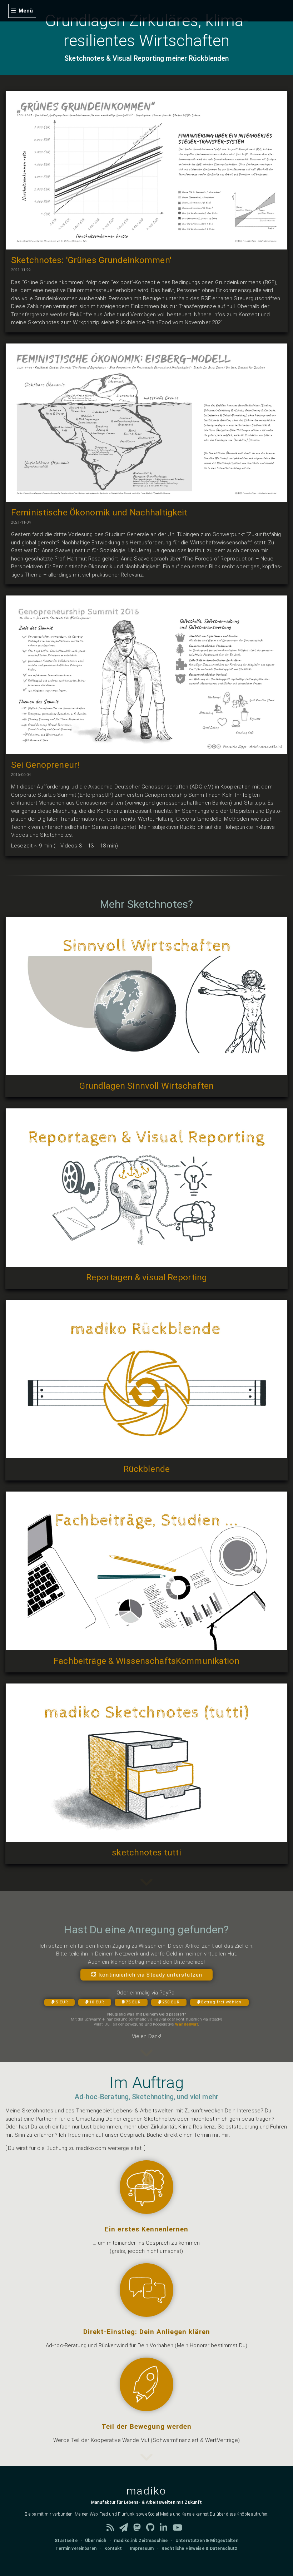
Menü (26, 11)
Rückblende (146, 1469)
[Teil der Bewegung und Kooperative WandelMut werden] (146, 2407)
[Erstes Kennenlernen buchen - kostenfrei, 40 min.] (146, 2210)
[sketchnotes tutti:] (146, 1838)
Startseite (66, 2541)
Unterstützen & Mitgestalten (207, 2541)
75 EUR (133, 2002)
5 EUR (62, 2002)
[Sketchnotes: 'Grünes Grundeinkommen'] (146, 245)
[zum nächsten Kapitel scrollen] (146, 2058)
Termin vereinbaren (76, 2548)
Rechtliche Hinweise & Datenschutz (199, 2548)
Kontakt (113, 2548)
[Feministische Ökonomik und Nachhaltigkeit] (146, 498)
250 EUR (171, 2002)
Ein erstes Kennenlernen (146, 2229)
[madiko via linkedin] (166, 2529)
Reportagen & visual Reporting (147, 1277)
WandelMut (187, 2024)
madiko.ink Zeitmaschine (141, 2541)
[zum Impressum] (146, 2462)
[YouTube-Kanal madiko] (180, 2529)
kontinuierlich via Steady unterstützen (151, 1974)
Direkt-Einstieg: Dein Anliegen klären (147, 2332)
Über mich (96, 2541)
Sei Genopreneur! (45, 765)
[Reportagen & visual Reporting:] (146, 1263)
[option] (146, 2204)
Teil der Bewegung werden (146, 2427)
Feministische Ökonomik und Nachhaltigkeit (99, 512)
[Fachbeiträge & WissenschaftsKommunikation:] (146, 1646)
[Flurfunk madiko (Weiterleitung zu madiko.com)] (126, 2529)
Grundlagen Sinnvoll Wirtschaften (146, 1086)
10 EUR (97, 2002)
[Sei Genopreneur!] (146, 750)
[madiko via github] (153, 2529)
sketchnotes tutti (146, 1852)
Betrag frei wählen (221, 2002)
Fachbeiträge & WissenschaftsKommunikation (146, 1661)
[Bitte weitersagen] (146, 1887)
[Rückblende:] (146, 1454)
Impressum (142, 2548)
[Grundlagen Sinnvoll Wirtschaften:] (146, 1071)
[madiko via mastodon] (140, 2529)
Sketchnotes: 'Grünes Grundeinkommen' (91, 260)
